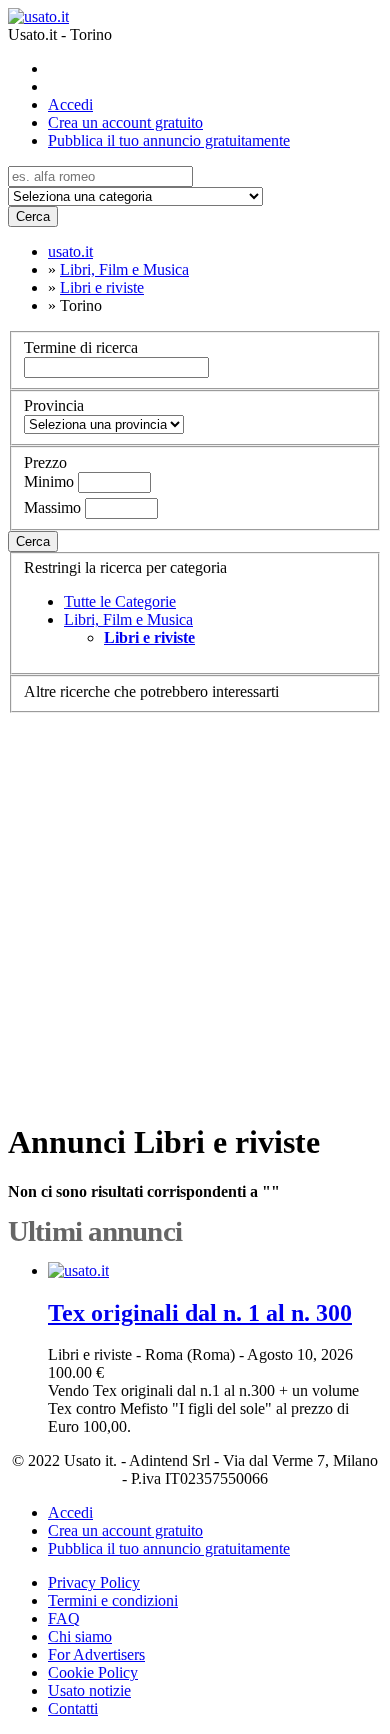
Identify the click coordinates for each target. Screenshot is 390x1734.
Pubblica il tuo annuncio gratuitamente (169, 140)
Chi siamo (80, 1636)
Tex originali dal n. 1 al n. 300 (200, 1313)
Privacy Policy (94, 1582)
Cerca (33, 216)
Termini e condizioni (113, 1600)
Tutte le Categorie (120, 601)
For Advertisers (96, 1654)
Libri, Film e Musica (128, 619)
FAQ (64, 1618)
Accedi (70, 104)
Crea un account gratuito (125, 122)
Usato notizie (89, 1690)
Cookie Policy (93, 1672)
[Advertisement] (195, 908)
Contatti (73, 1708)
